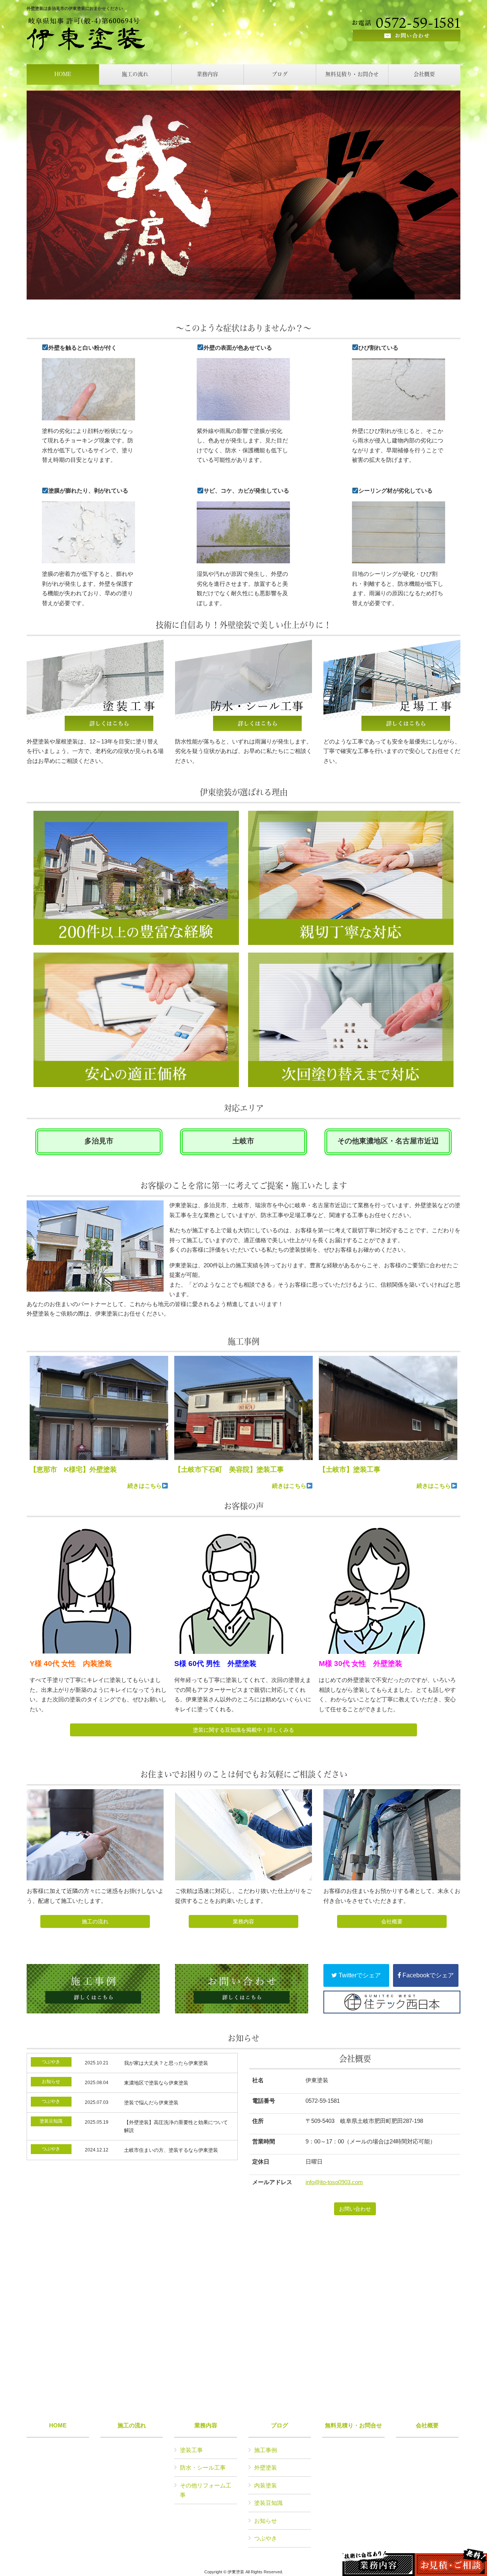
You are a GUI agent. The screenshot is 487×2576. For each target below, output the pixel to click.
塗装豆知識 (268, 2503)
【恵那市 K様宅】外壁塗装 (73, 1470)
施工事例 (266, 2450)
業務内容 (243, 1921)
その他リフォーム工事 (206, 2490)
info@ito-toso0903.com (334, 2182)
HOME (58, 2425)
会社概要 (392, 1921)
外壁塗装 (266, 2467)
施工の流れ (95, 1921)
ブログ (279, 2425)
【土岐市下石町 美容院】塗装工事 (229, 1470)
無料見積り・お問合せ (353, 2425)
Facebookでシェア (427, 1975)
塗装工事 (191, 2450)
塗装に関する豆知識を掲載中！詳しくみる (243, 1730)
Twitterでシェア (359, 1975)
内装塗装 (266, 2485)
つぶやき (266, 2538)
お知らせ (266, 2521)
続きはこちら (145, 1486)
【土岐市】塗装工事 (350, 1470)
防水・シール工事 (203, 2467)
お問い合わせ (355, 2209)
